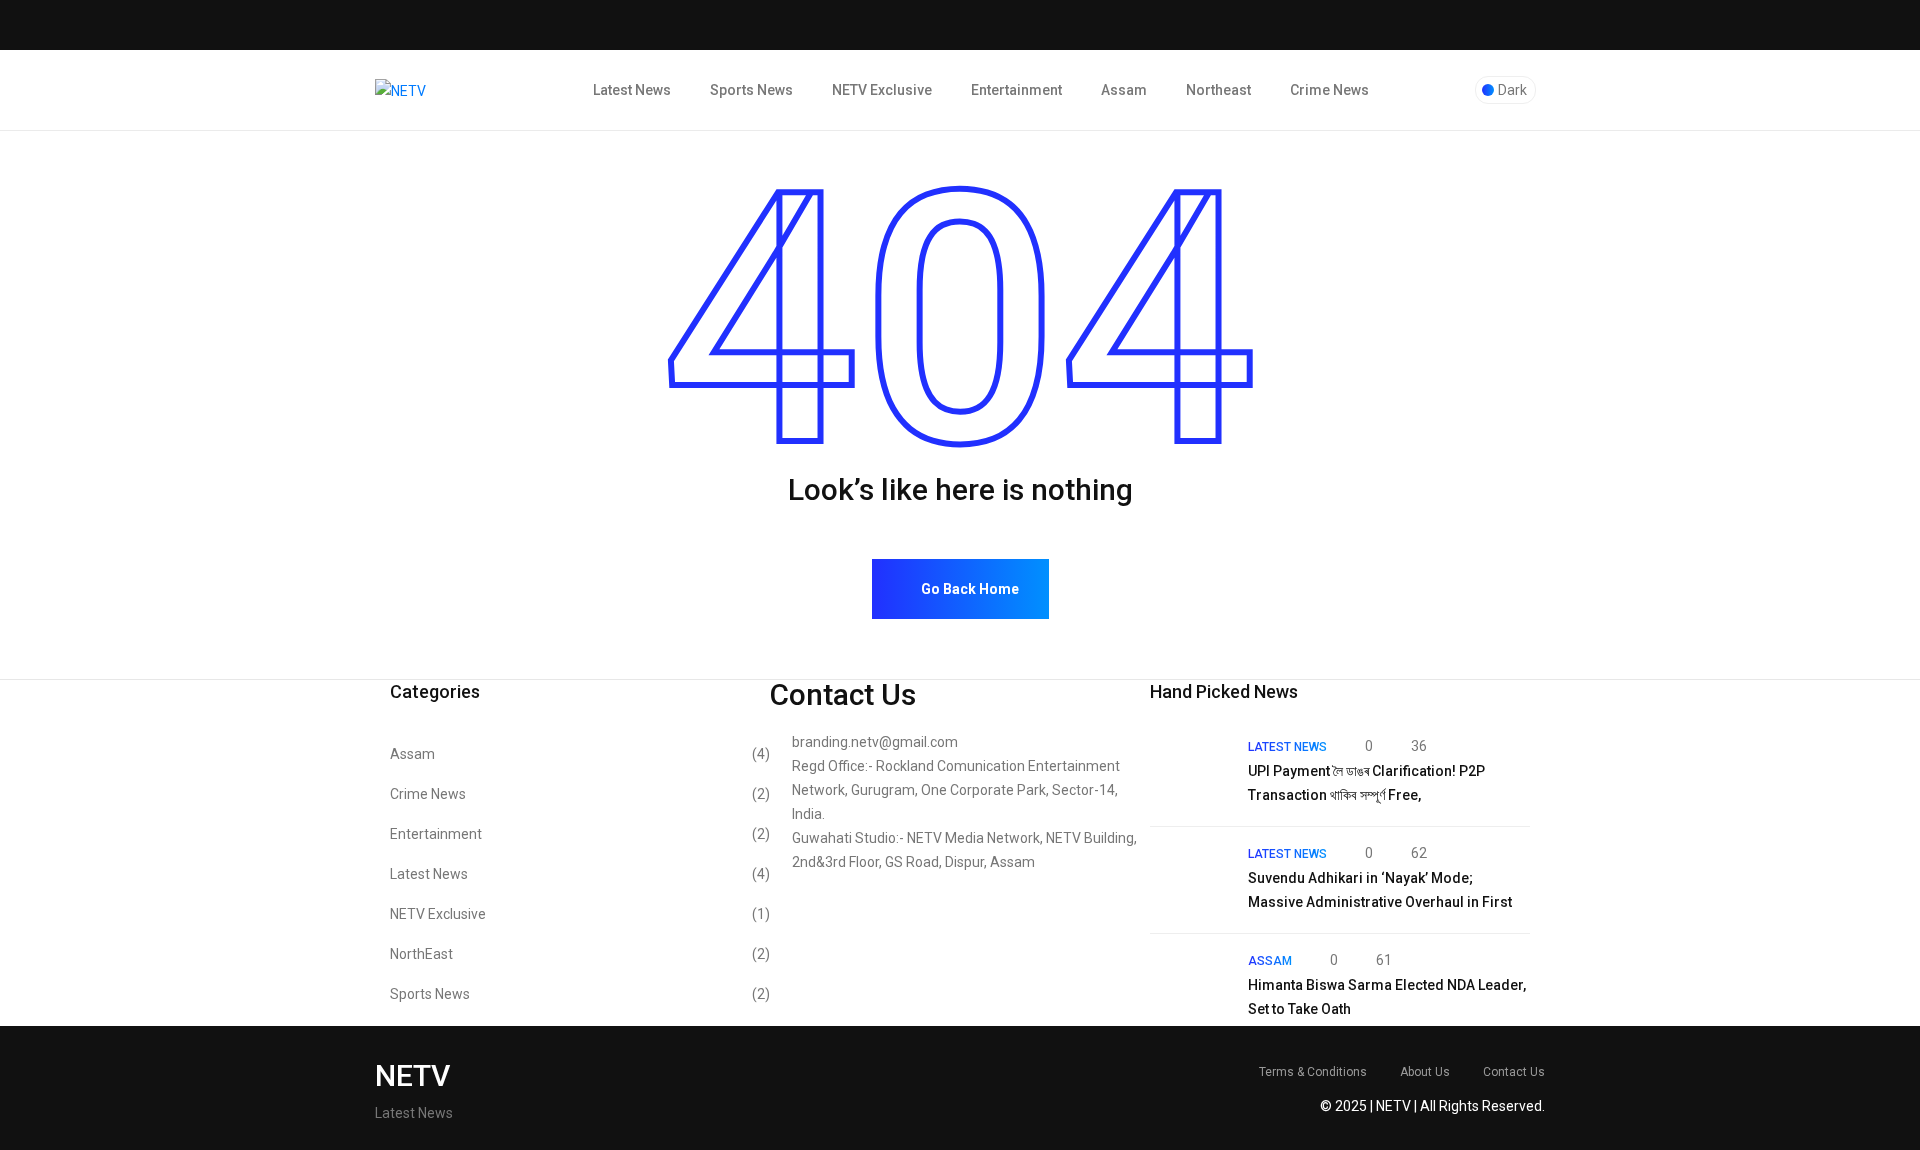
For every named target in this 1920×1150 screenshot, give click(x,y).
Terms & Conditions (1313, 1072)
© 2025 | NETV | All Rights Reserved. (1432, 1106)
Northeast (1218, 90)
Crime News (1329, 90)
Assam (1124, 90)
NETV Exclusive (882, 90)
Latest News (632, 90)
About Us (1425, 1072)
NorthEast (580, 954)
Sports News (751, 90)
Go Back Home (968, 589)
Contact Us (1514, 1072)
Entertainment (1016, 90)
